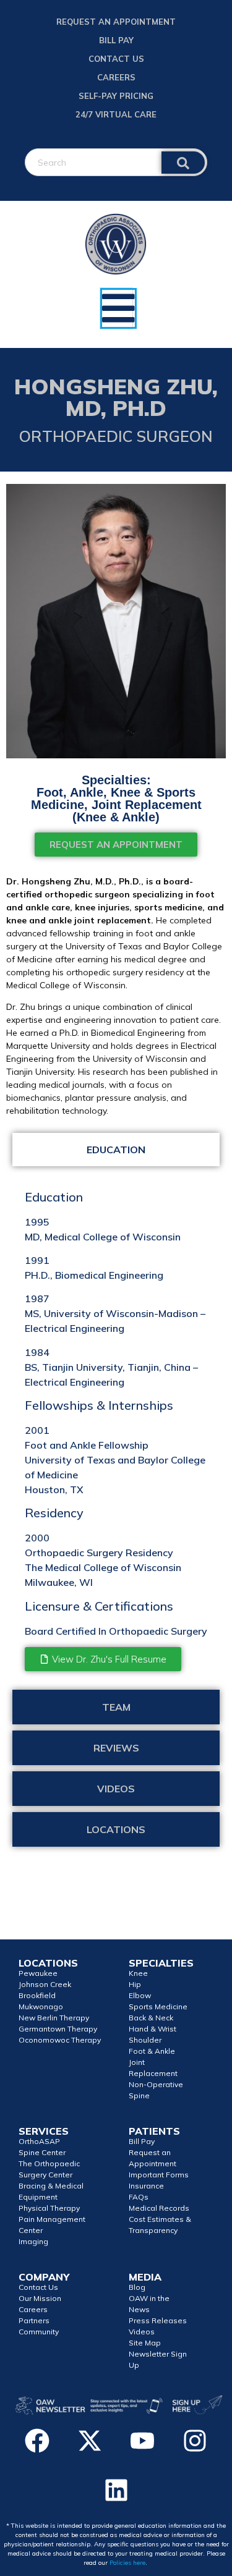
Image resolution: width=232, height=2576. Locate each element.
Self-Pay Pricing (116, 96)
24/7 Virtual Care (116, 114)
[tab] (116, 1150)
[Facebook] (37, 2441)
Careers (116, 77)
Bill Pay (116, 40)
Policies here (127, 2563)
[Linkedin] (116, 2490)
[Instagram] (195, 2441)
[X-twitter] (90, 2441)
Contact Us (116, 59)
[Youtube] (142, 2441)
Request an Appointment (116, 22)
